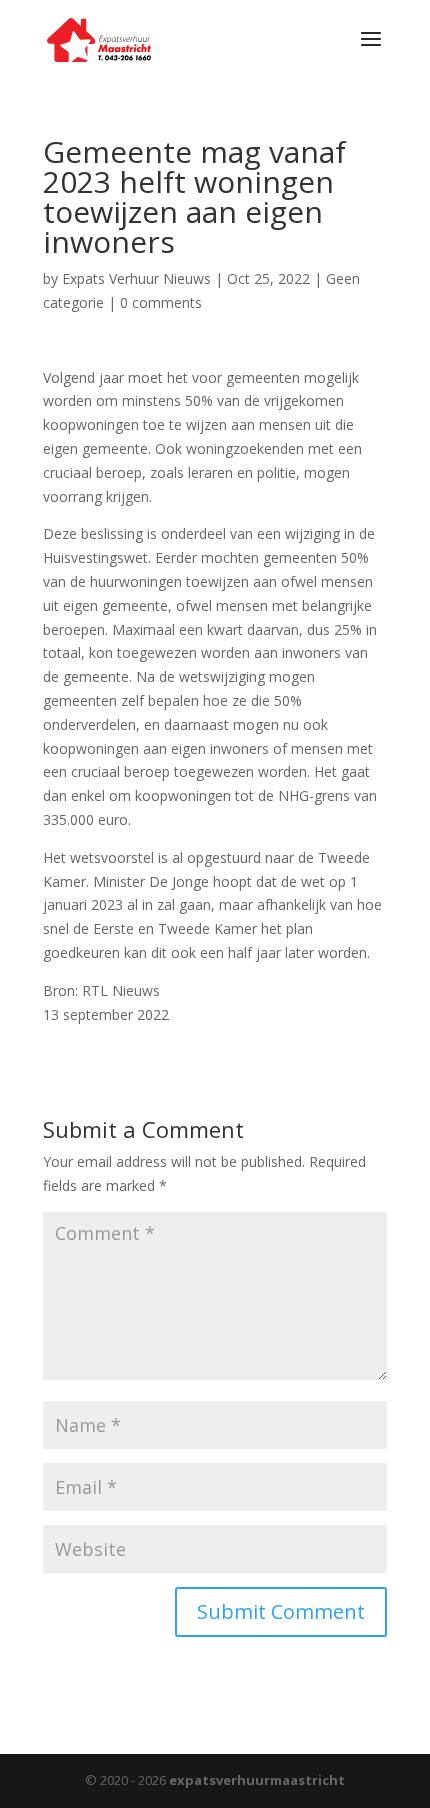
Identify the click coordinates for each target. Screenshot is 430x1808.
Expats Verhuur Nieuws (136, 278)
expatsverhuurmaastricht (257, 1780)
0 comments (161, 302)
